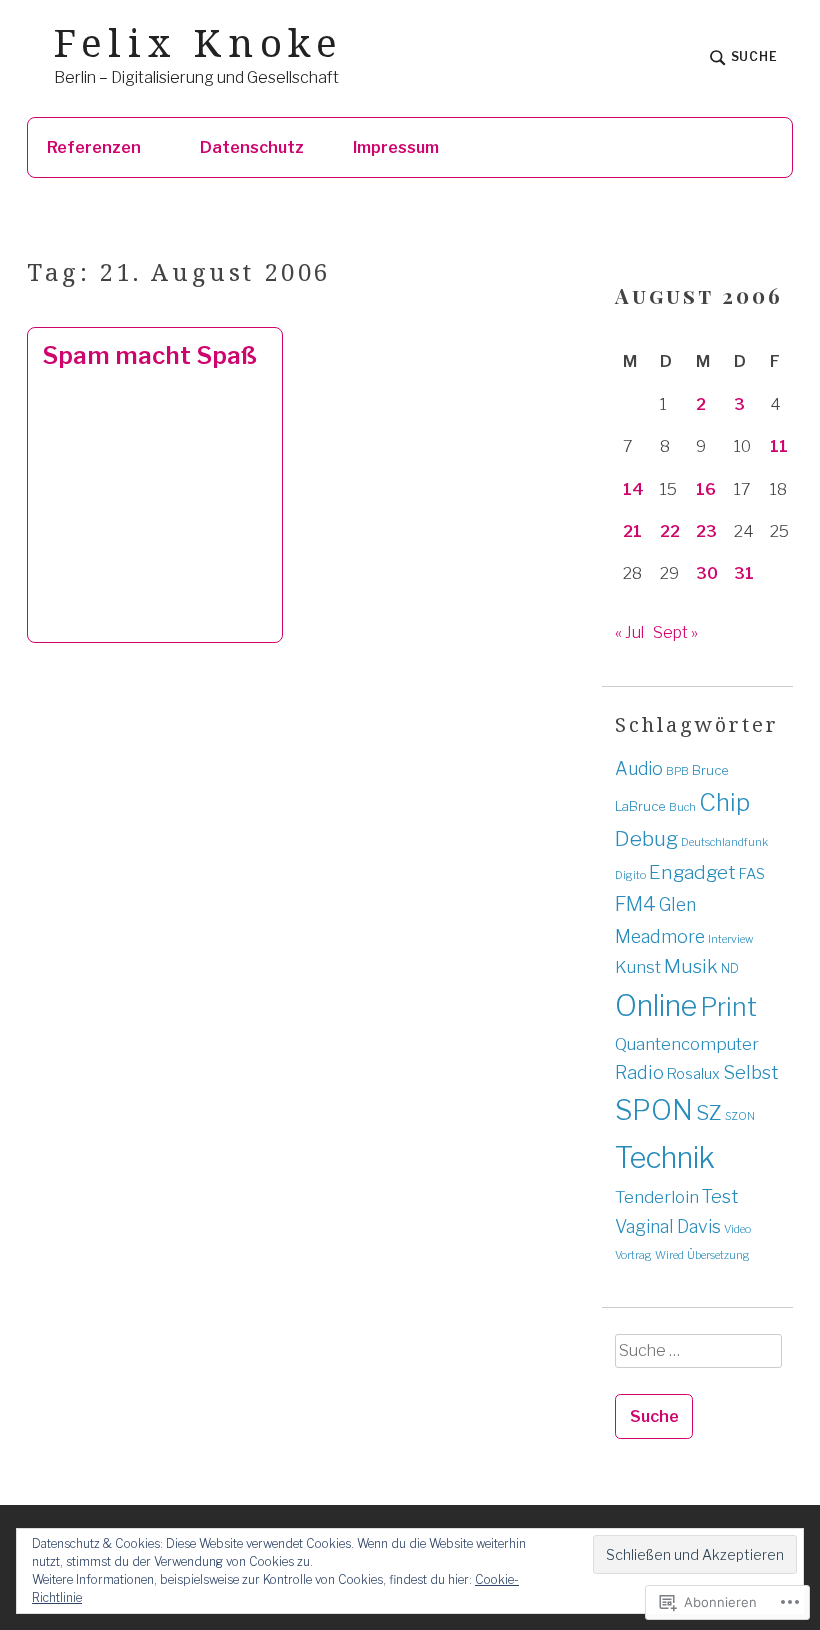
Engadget (692, 872)
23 (706, 531)
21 (632, 531)
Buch (682, 807)
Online (656, 1005)
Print (728, 1007)
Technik (665, 1157)
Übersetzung (718, 1255)
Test (720, 1196)
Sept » (675, 632)
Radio (639, 1072)
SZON (740, 1116)
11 (779, 446)
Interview (730, 939)
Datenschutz (252, 147)
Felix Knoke (199, 42)
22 (670, 531)
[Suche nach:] (697, 1358)
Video (737, 1229)
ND (730, 968)
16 (706, 489)
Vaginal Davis (668, 1226)
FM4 (635, 904)
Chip (724, 802)
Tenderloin (657, 1196)
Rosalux (693, 1074)
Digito (630, 875)
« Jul (629, 632)
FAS (752, 874)
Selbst (750, 1072)
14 (633, 489)
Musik (691, 966)
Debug (646, 838)
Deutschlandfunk (724, 842)
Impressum (396, 147)
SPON (654, 1110)
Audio (639, 768)
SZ (709, 1112)
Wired (669, 1255)
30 (707, 573)
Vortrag (633, 1255)
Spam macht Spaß (149, 355)
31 (744, 573)
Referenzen (94, 147)
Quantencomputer (687, 1043)
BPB (677, 771)
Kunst (638, 967)
